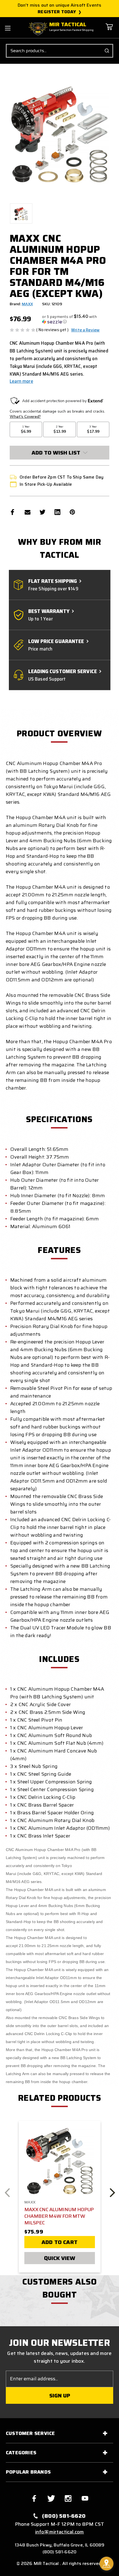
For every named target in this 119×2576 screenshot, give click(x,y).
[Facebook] (13, 512)
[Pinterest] (72, 512)
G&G (37, 1874)
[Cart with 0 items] (109, 31)
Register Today (57, 12)
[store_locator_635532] (107, 2564)
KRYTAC (51, 1874)
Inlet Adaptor (47, 1978)
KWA (79, 1874)
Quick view (60, 2258)
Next (112, 2193)
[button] (76, 319)
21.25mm (50, 1946)
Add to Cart (59, 2242)
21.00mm (27, 1946)
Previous (7, 2193)
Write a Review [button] (85, 330)
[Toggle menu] (8, 28)
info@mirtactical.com (60, 2532)
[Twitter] (42, 512)
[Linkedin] (57, 512)
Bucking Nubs (61, 1906)
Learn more (21, 381)
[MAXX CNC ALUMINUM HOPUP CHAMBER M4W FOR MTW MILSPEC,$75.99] (60, 2161)
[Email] (28, 512)
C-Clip (66, 2034)
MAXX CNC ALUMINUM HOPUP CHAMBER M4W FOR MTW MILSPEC (59, 2216)
